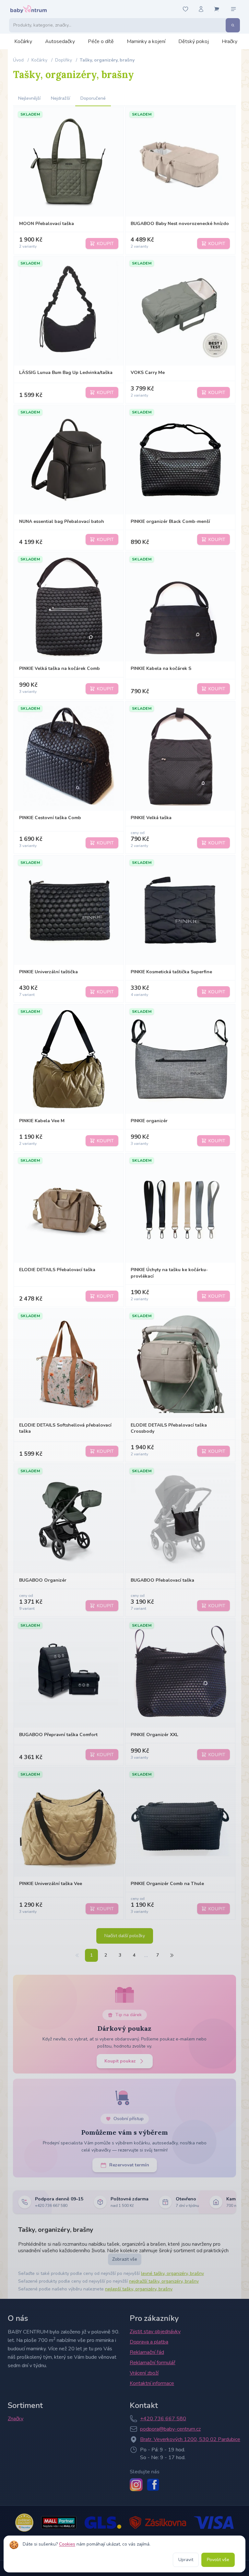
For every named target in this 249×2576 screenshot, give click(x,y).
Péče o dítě (101, 41)
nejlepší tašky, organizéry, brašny (139, 2289)
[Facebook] (153, 2485)
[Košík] (217, 9)
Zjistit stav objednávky (155, 2332)
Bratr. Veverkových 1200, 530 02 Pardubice (190, 2439)
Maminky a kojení (146, 41)
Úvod (18, 60)
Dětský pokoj (194, 41)
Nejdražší (60, 98)
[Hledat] (233, 25)
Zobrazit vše (125, 2259)
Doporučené (93, 98)
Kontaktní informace (152, 2383)
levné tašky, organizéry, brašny (172, 2273)
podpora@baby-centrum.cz (170, 2429)
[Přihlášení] (201, 9)
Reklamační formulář (153, 2363)
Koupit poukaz (120, 2061)
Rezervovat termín (129, 2165)
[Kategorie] (233, 9)
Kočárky (23, 41)
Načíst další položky (125, 1936)
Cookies (67, 2544)
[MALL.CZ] (59, 2523)
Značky (16, 2419)
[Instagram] (136, 2485)
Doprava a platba (149, 2342)
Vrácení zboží (144, 2373)
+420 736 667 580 (163, 2419)
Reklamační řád (147, 2352)
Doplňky (64, 60)
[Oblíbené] (185, 9)
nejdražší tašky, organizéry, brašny (164, 2281)
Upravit (186, 2560)
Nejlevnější (29, 98)
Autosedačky (60, 41)
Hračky (230, 41)
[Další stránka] (172, 1955)
